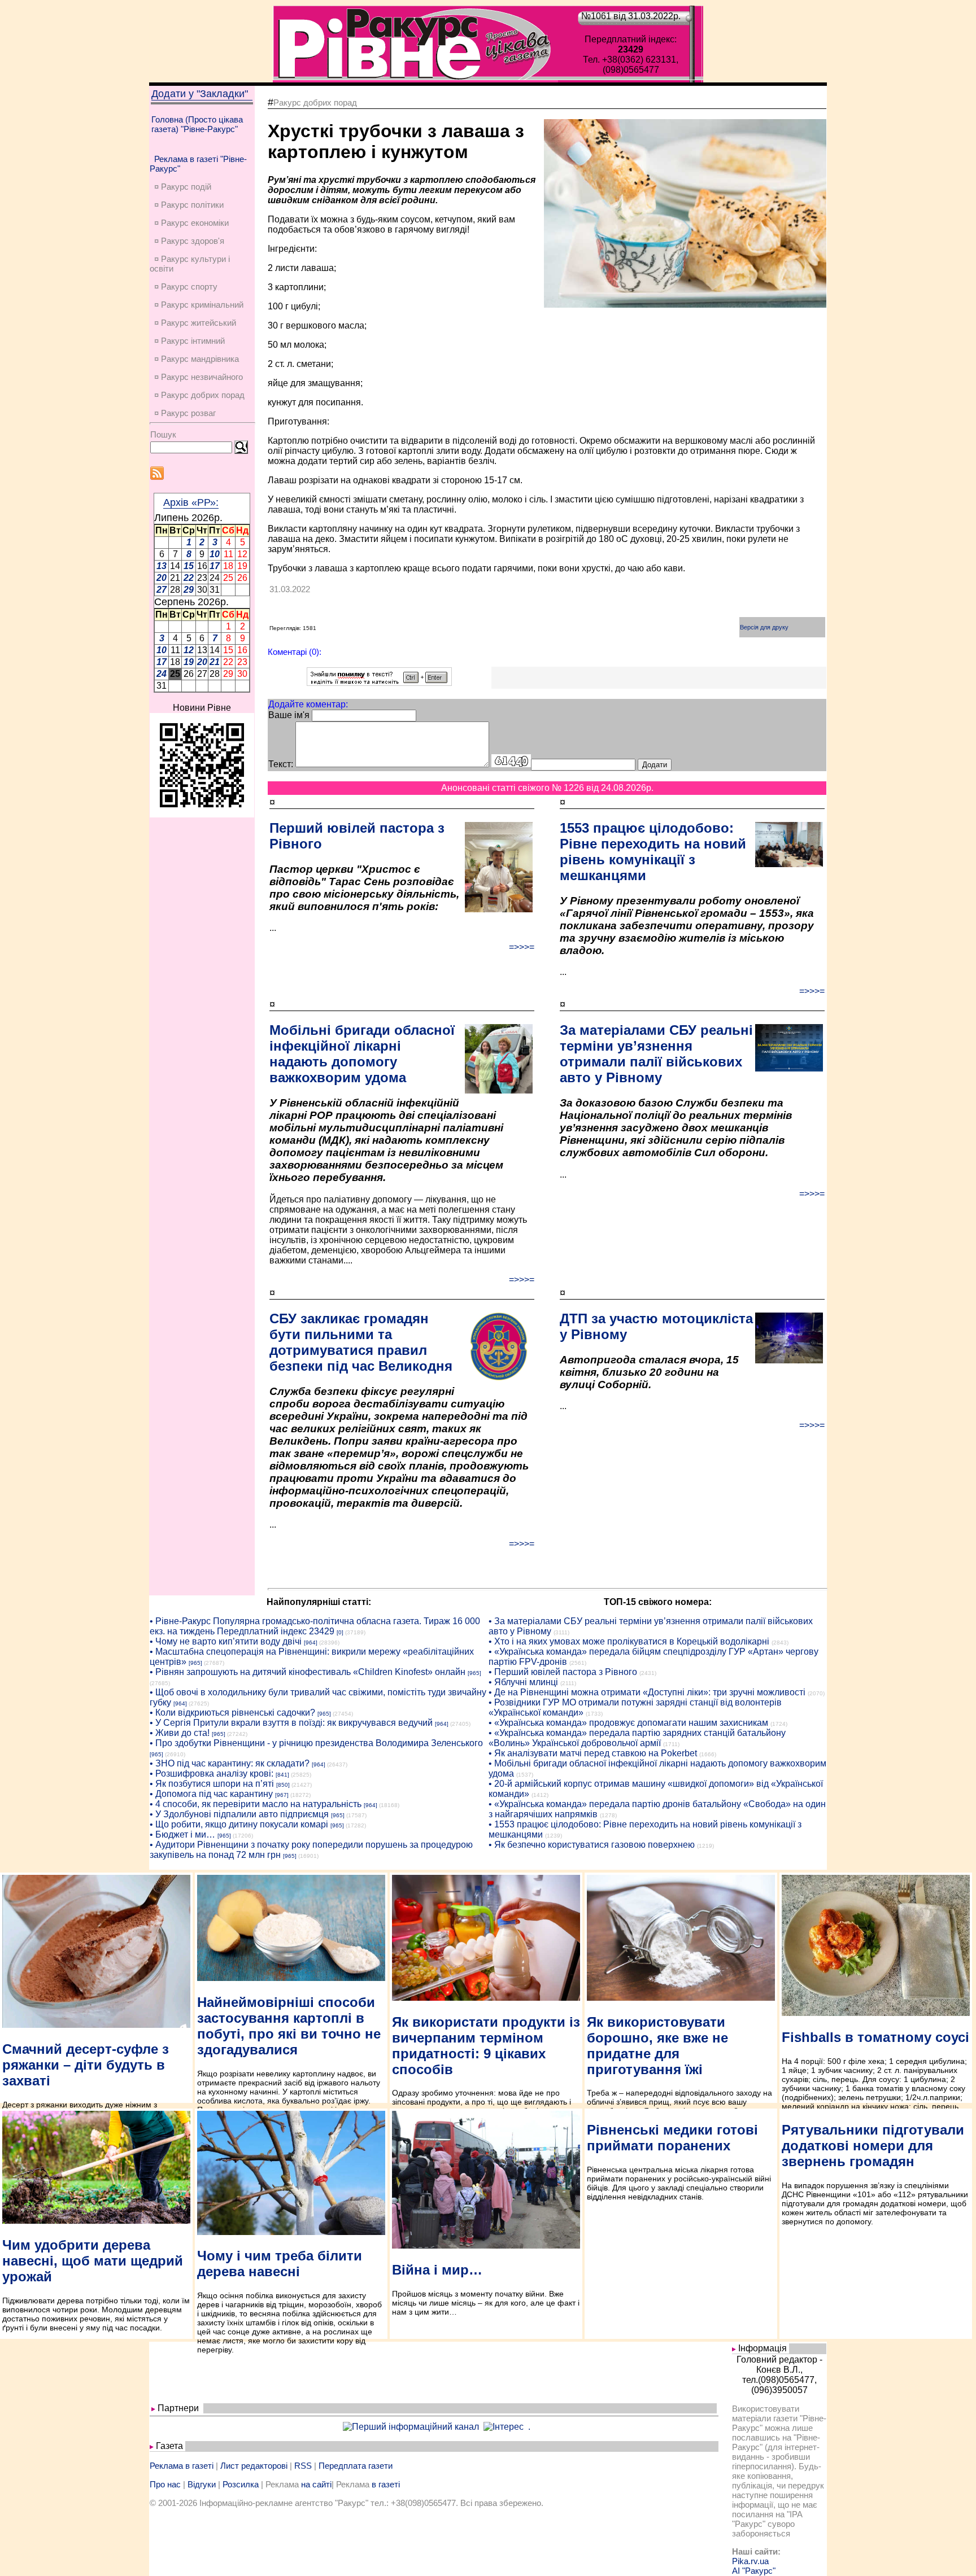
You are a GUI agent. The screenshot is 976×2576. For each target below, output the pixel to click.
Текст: (281, 764)
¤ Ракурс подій (183, 187)
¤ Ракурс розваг (185, 413)
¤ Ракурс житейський (195, 323)
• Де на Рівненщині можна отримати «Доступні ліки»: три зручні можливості (647, 1692)
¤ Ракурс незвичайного (199, 377)
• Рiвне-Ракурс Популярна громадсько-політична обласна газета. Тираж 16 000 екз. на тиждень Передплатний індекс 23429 (315, 1626)
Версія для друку (764, 627)
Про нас (165, 2484)
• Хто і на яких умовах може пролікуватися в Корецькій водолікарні (629, 1641)
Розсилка (241, 2484)
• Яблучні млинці (523, 1682)
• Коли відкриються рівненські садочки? (232, 1713)
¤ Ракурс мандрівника (197, 359)
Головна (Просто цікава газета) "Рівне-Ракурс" (197, 124)
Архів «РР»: (191, 502)
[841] (282, 1775)
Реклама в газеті (182, 2466)
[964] (311, 1643)
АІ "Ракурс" (754, 2571)
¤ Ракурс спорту (186, 287)
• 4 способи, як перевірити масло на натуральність (256, 1804)
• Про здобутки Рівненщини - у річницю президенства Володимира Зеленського (316, 1743)
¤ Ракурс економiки (191, 223)
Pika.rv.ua (750, 2561)
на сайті (316, 2484)
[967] (282, 1795)
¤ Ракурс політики (189, 205)
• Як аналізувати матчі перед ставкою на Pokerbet (593, 1753)
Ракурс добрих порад (315, 102)
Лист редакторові (254, 2466)
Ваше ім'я (289, 715)
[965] (195, 1663)
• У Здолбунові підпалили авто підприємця (239, 1814)
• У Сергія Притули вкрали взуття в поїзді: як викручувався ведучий (291, 1723)
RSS (303, 2466)
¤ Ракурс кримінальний (199, 305)
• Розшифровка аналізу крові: (212, 1774)
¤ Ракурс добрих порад (199, 395)
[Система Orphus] (379, 683)
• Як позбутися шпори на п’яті (212, 1784)
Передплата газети (356, 2466)
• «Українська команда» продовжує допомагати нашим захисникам (628, 1723)
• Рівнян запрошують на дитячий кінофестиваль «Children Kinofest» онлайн (308, 1672)
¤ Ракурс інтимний (189, 341)
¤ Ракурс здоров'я (189, 241)
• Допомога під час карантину (211, 1794)
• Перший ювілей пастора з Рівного (563, 1672)
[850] (283, 1785)
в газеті (386, 2484)
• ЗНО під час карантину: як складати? (230, 1763)
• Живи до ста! (180, 1733)
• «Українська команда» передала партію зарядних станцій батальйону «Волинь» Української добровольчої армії (637, 1738)
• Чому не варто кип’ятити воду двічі (226, 1641)
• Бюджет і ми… (182, 1834)
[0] (340, 1632)
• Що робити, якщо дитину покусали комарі (239, 1824)
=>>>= (522, 947)
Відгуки (202, 2484)
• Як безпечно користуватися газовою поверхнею (592, 1845)
